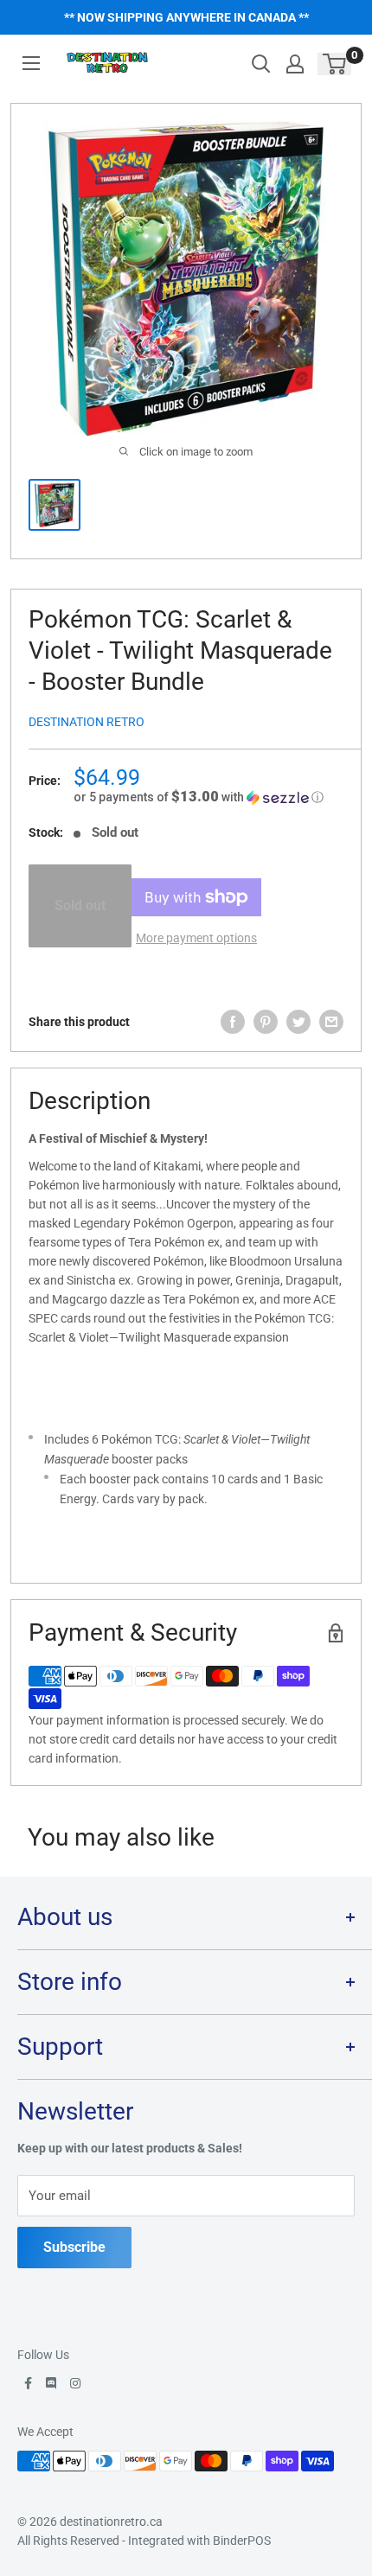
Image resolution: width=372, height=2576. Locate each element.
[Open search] (261, 64)
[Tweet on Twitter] (298, 1022)
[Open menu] (31, 63)
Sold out (80, 905)
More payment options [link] (196, 938)
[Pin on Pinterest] (266, 1022)
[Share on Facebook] (233, 1022)
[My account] (295, 64)
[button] (208, 797)
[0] (335, 64)
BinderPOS (242, 2541)
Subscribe (74, 2247)
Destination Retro (87, 722)
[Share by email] (331, 1022)
